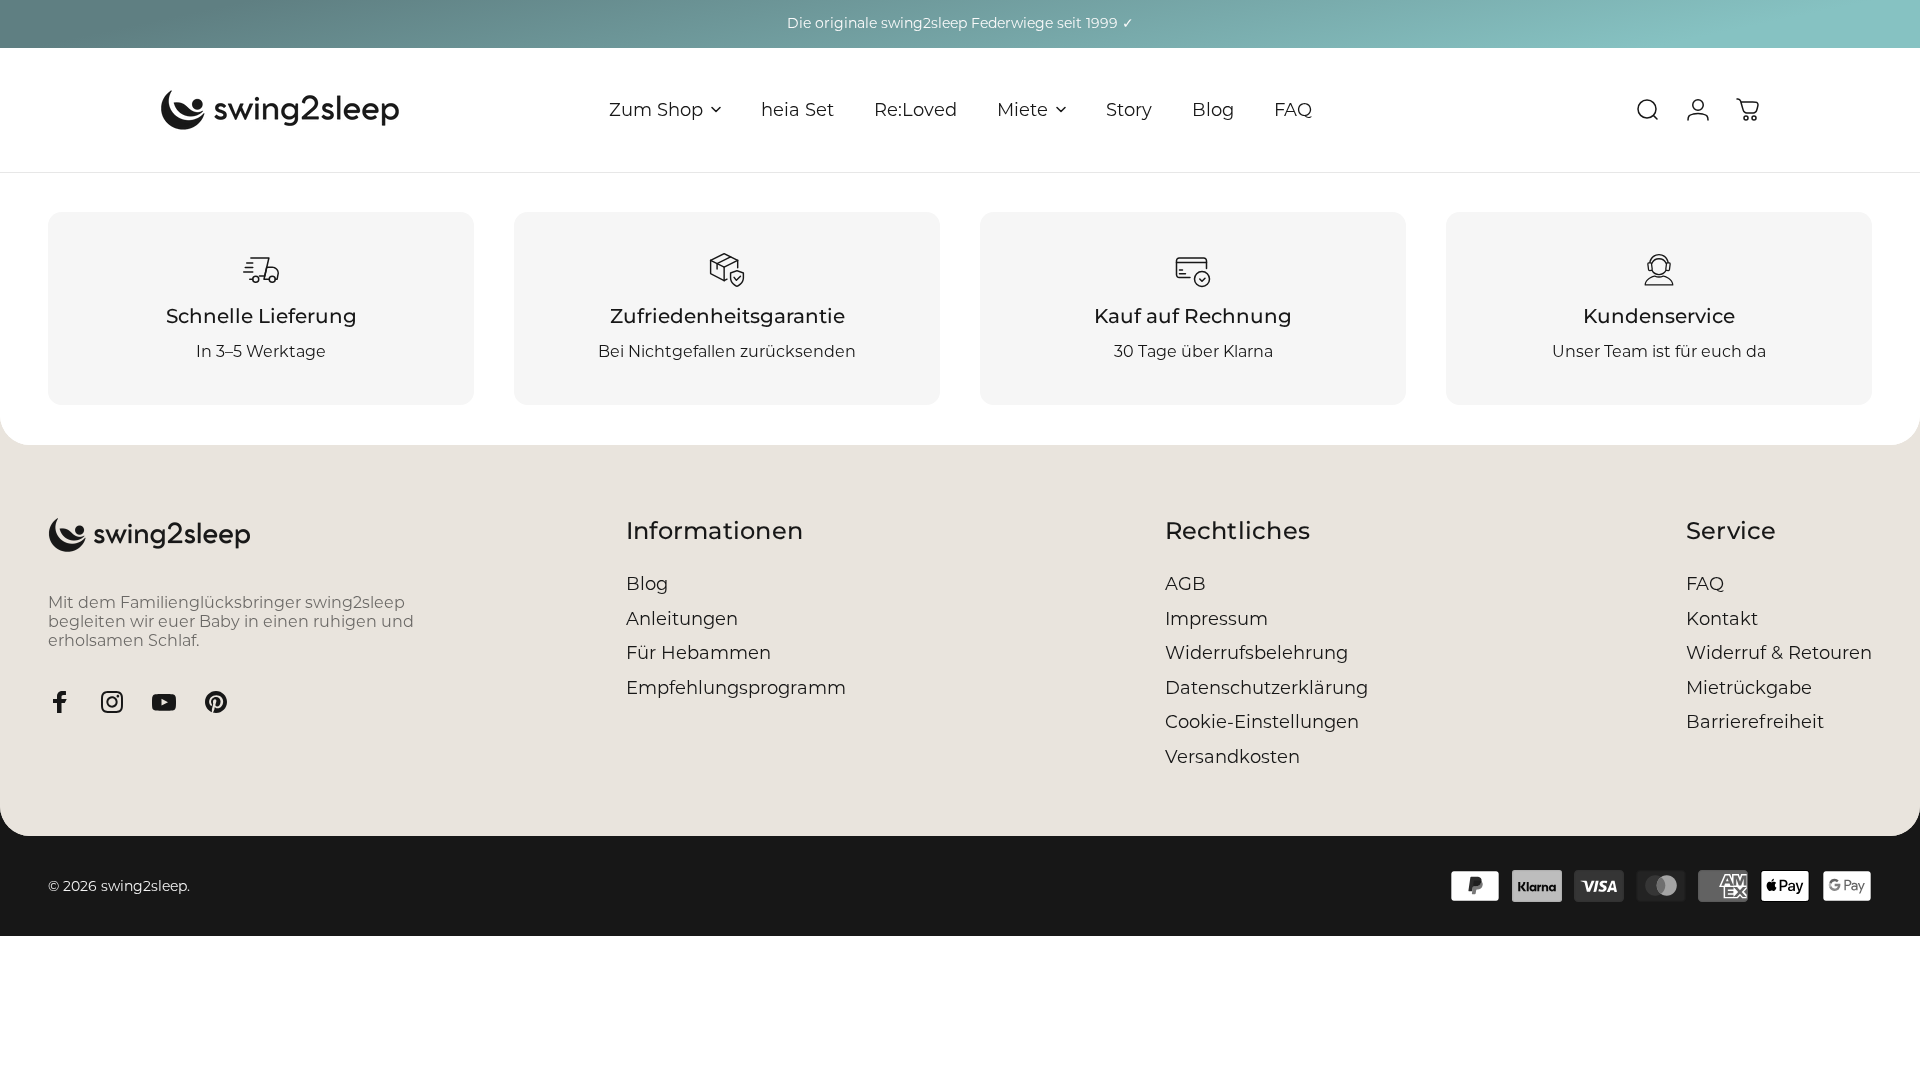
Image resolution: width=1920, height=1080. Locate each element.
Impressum (1216, 619)
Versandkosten (1232, 757)
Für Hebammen (698, 653)
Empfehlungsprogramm (736, 688)
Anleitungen (682, 619)
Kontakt (1722, 619)
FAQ (1705, 584)
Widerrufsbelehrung (1256, 653)
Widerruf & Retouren (1779, 653)
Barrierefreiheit (1755, 722)
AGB (1185, 584)
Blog (647, 584)
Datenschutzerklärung (1266, 688)
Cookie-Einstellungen (1262, 722)
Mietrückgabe (1749, 688)
